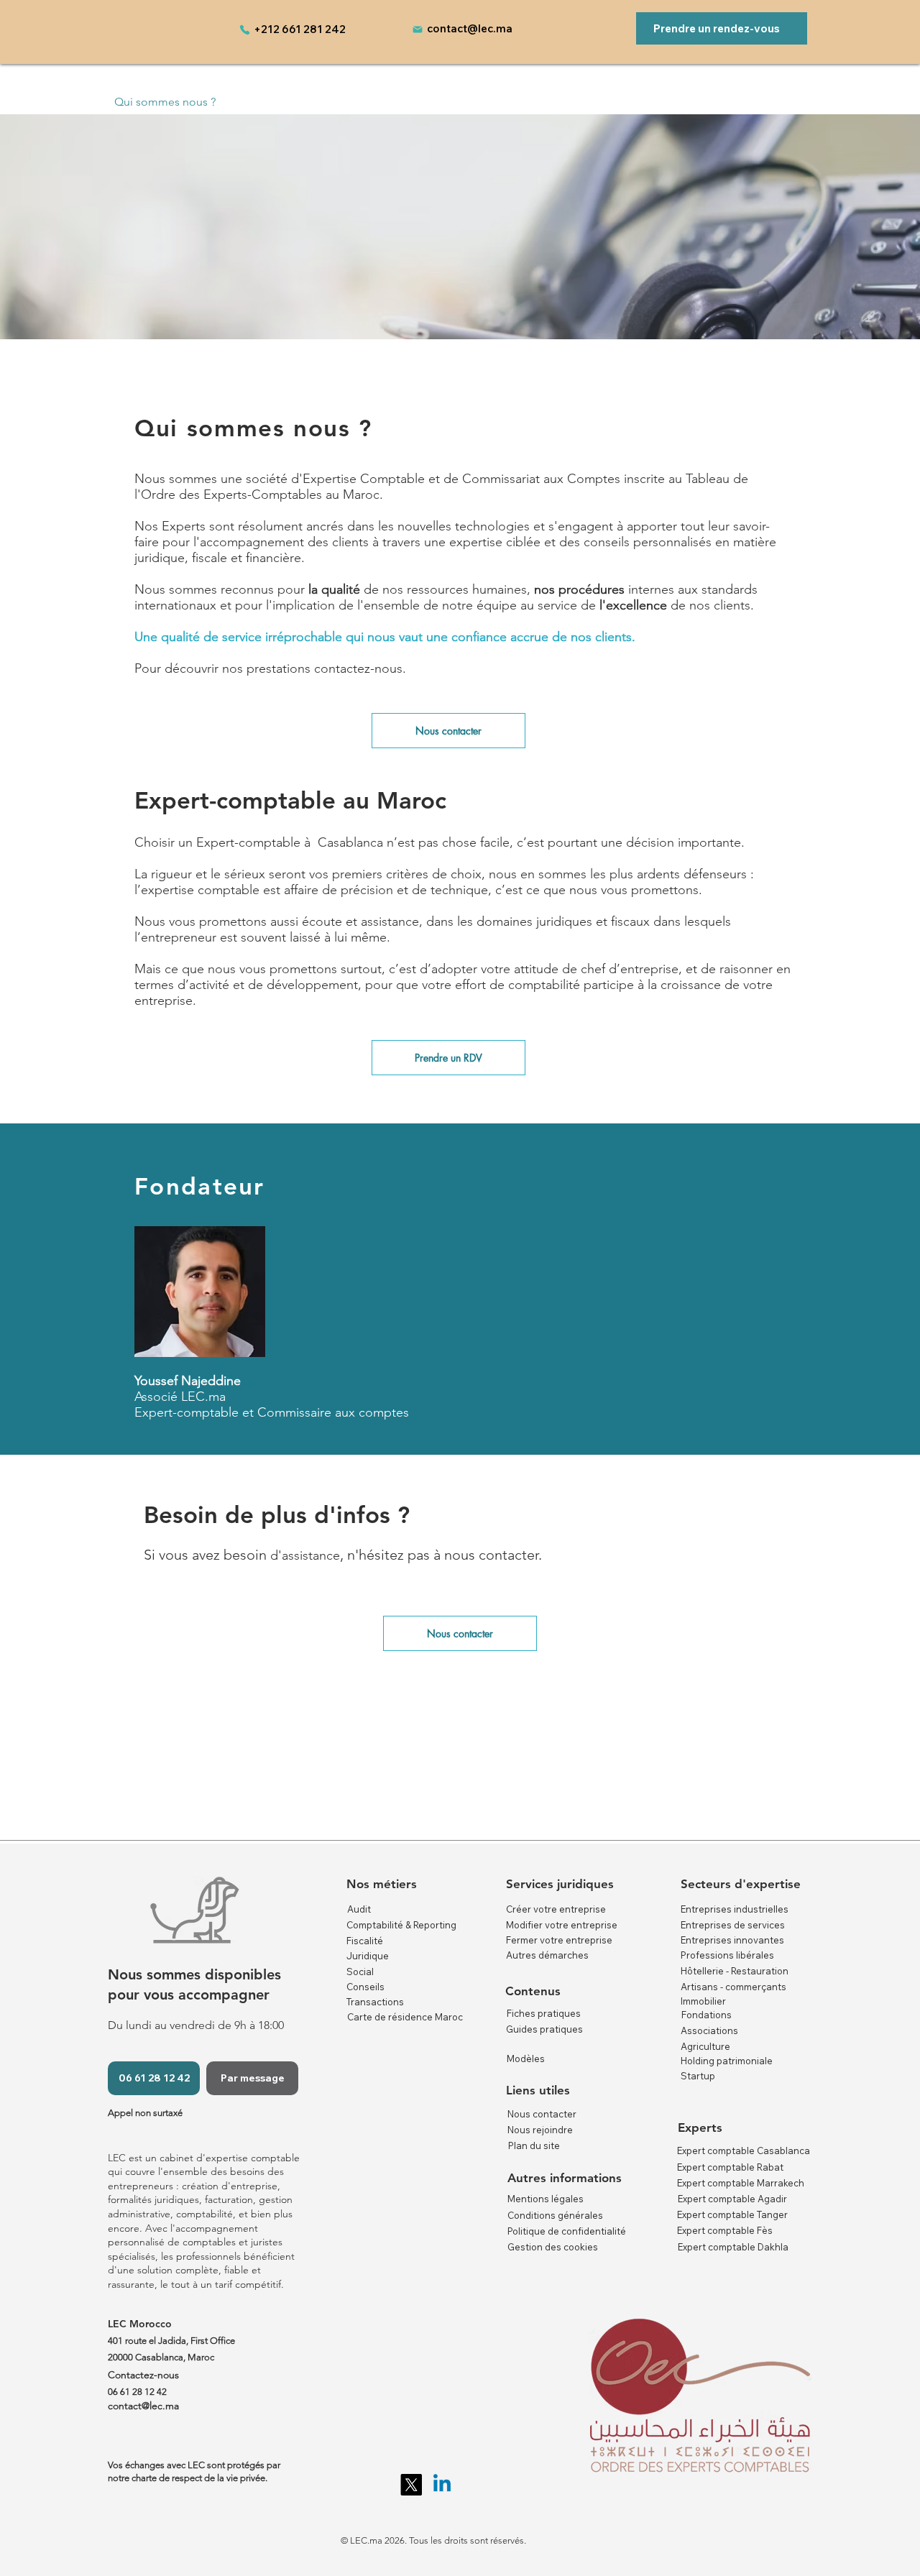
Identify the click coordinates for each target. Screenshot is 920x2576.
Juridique (368, 1956)
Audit (359, 1909)
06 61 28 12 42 (137, 2392)
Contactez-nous (143, 2375)
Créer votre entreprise (556, 1909)
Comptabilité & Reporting (401, 1925)
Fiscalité (365, 1941)
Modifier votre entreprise (562, 1925)
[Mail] (418, 29)
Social (360, 1972)
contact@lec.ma (470, 28)
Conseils (365, 1987)
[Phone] (244, 29)
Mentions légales (546, 2199)
